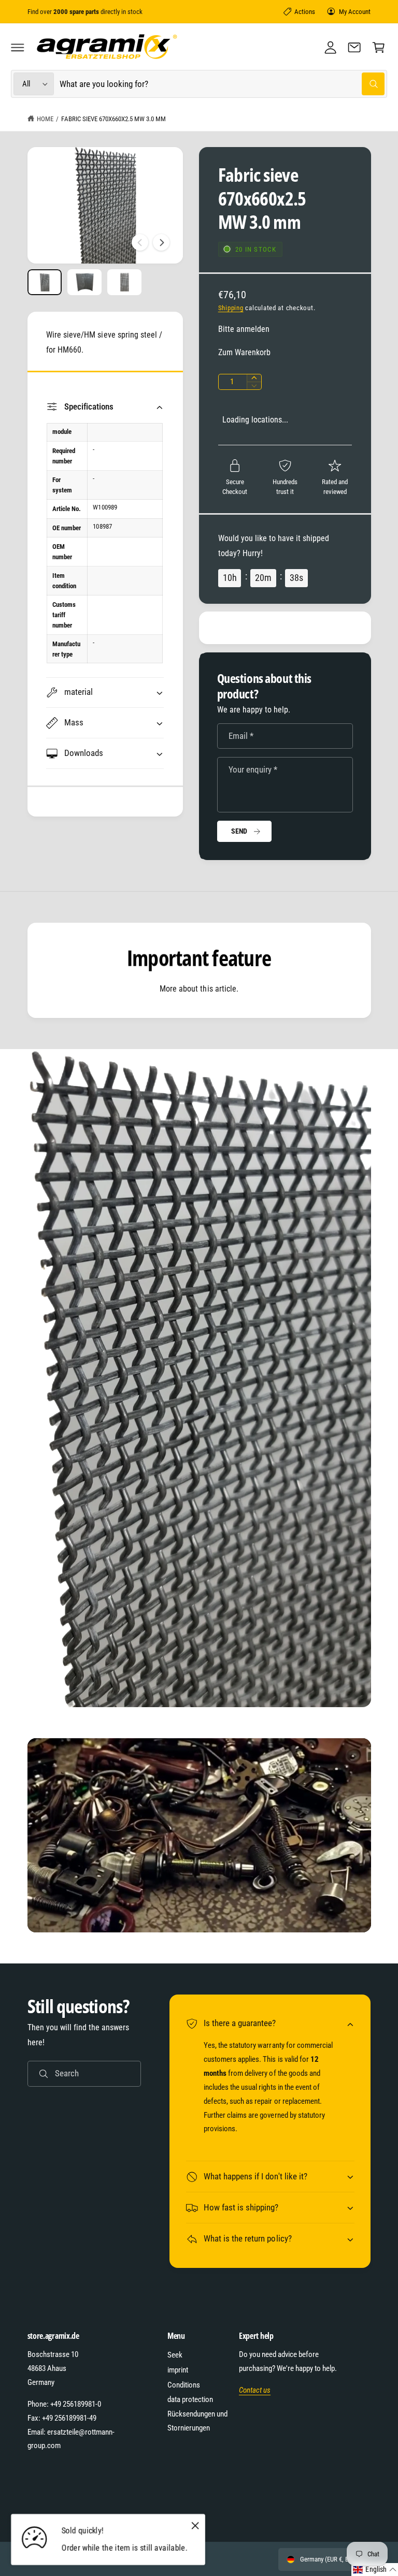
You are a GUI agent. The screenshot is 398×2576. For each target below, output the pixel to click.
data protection (190, 2399)
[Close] (195, 2525)
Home (45, 119)
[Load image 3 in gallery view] (125, 282)
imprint (178, 2370)
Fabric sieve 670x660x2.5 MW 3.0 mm (113, 119)
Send (239, 831)
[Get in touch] (354, 47)
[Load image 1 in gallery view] (45, 282)
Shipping (231, 308)
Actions (305, 12)
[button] (18, 47)
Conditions (184, 2385)
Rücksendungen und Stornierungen (197, 2421)
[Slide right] (161, 242)
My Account (355, 12)
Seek (175, 2355)
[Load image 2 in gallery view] (85, 282)
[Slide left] (140, 242)
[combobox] (222, 84)
